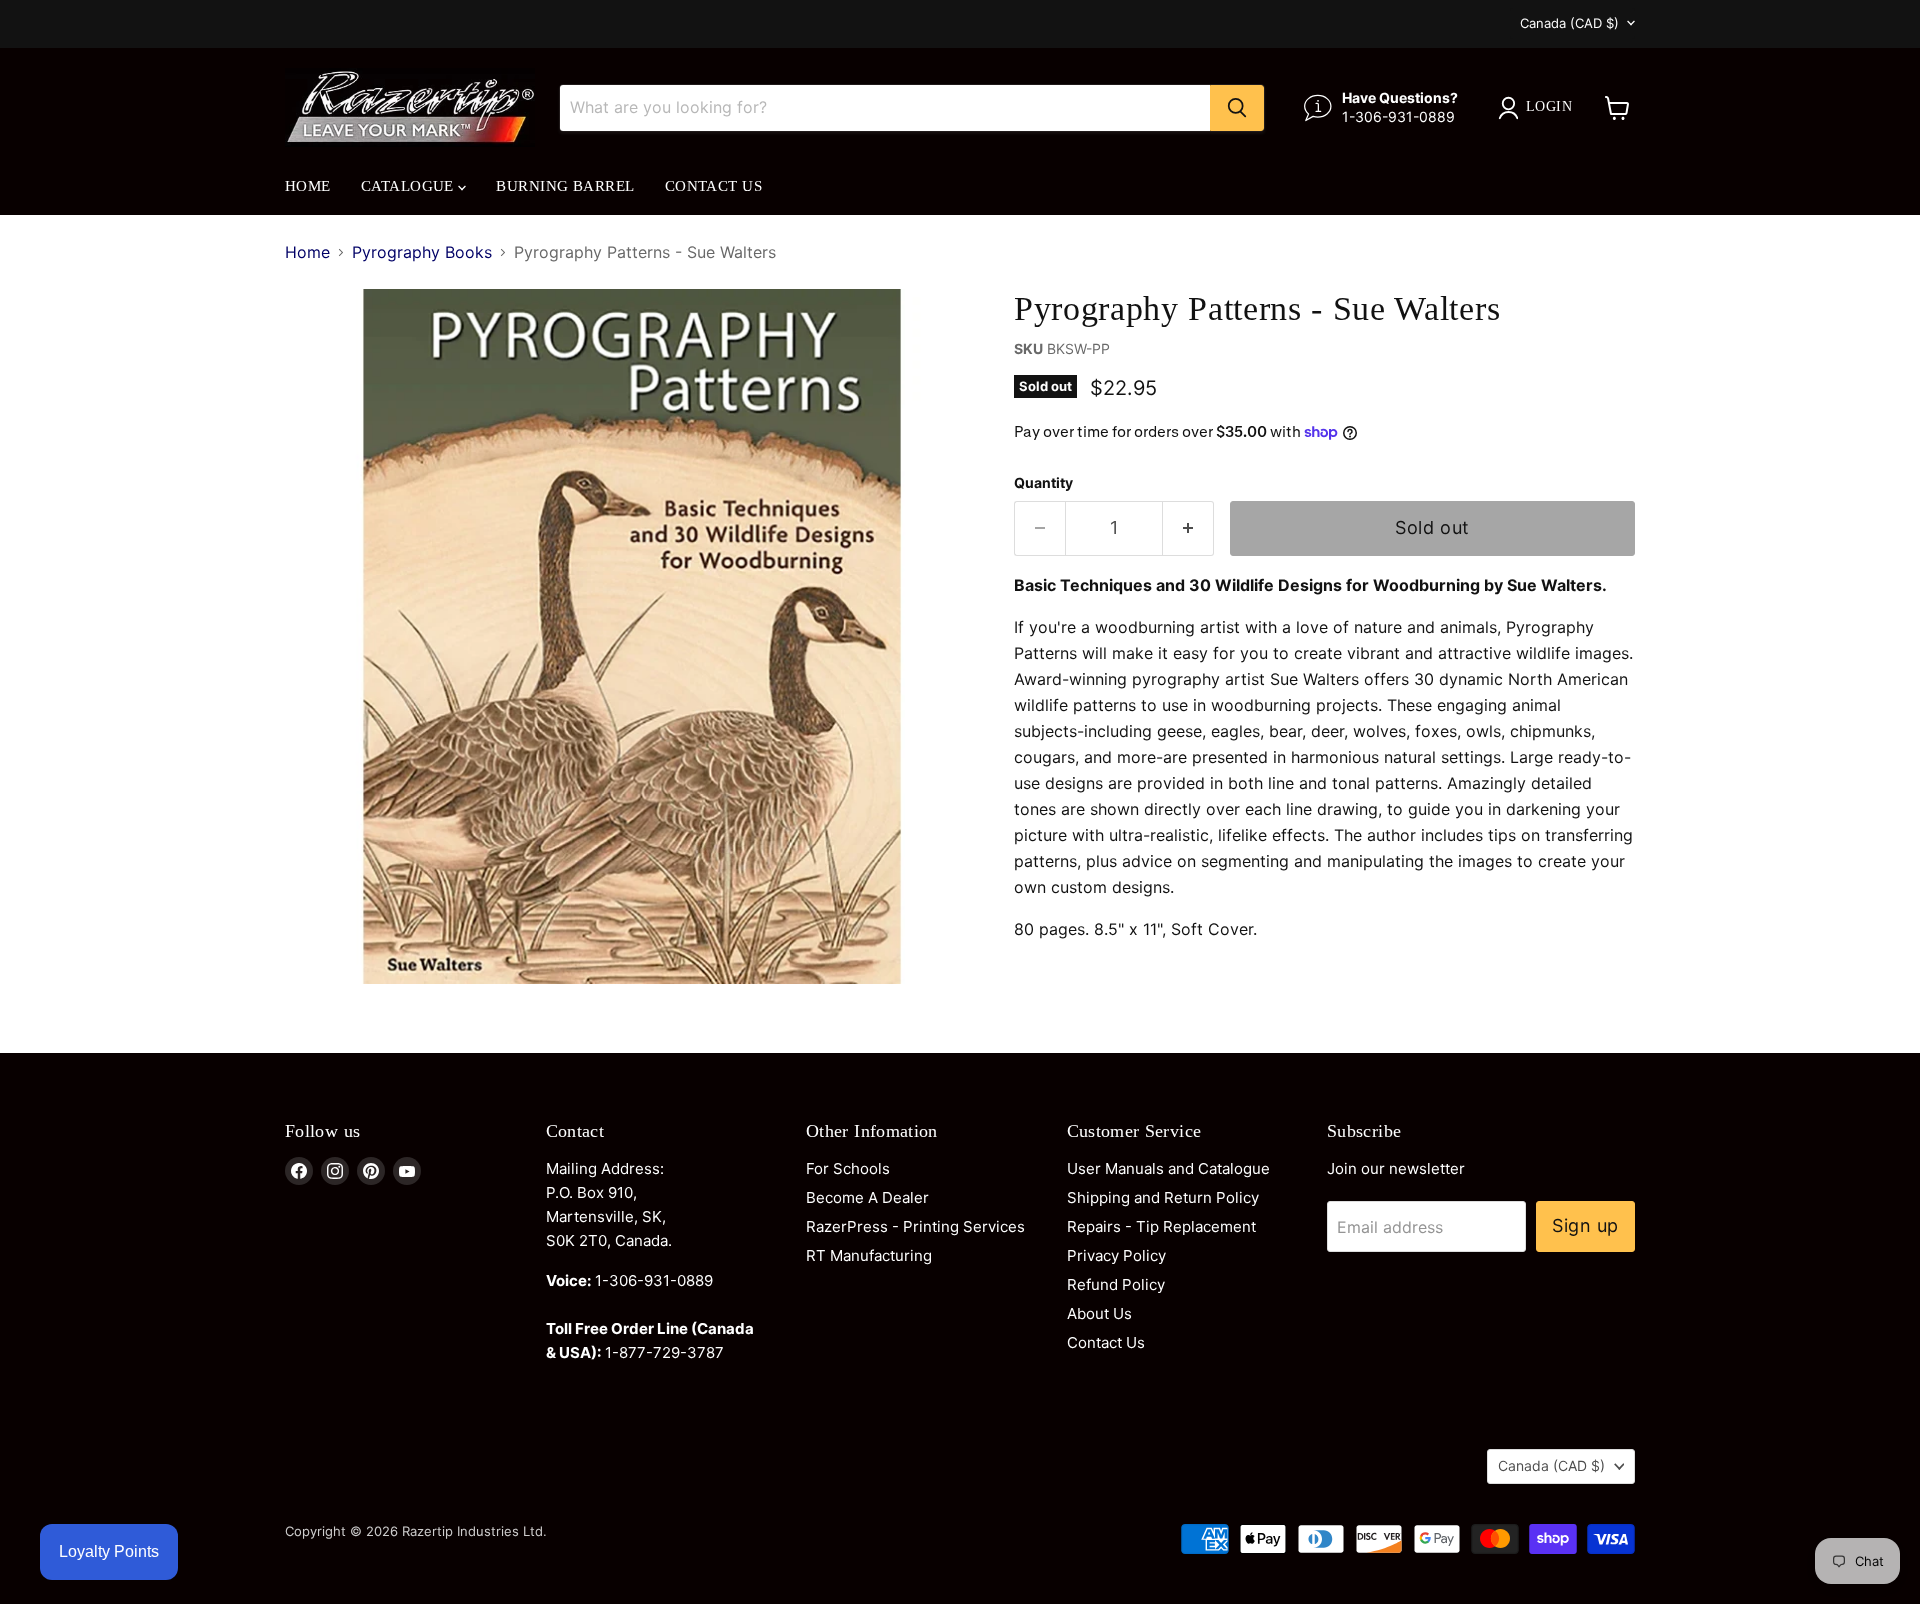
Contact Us (714, 186)
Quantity (1043, 483)
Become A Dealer (867, 1197)
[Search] (1237, 108)
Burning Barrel (565, 186)
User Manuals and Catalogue (1168, 1168)
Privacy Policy (1116, 1255)
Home (308, 186)
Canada (1569, 23)
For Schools (848, 1168)
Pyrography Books (422, 252)
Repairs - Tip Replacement (1161, 1226)
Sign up (1585, 1225)
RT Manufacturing (869, 1255)
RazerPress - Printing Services (915, 1226)
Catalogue (410, 186)
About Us (1099, 1313)
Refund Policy (1116, 1284)
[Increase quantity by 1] (1188, 528)
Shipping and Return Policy (1163, 1197)
